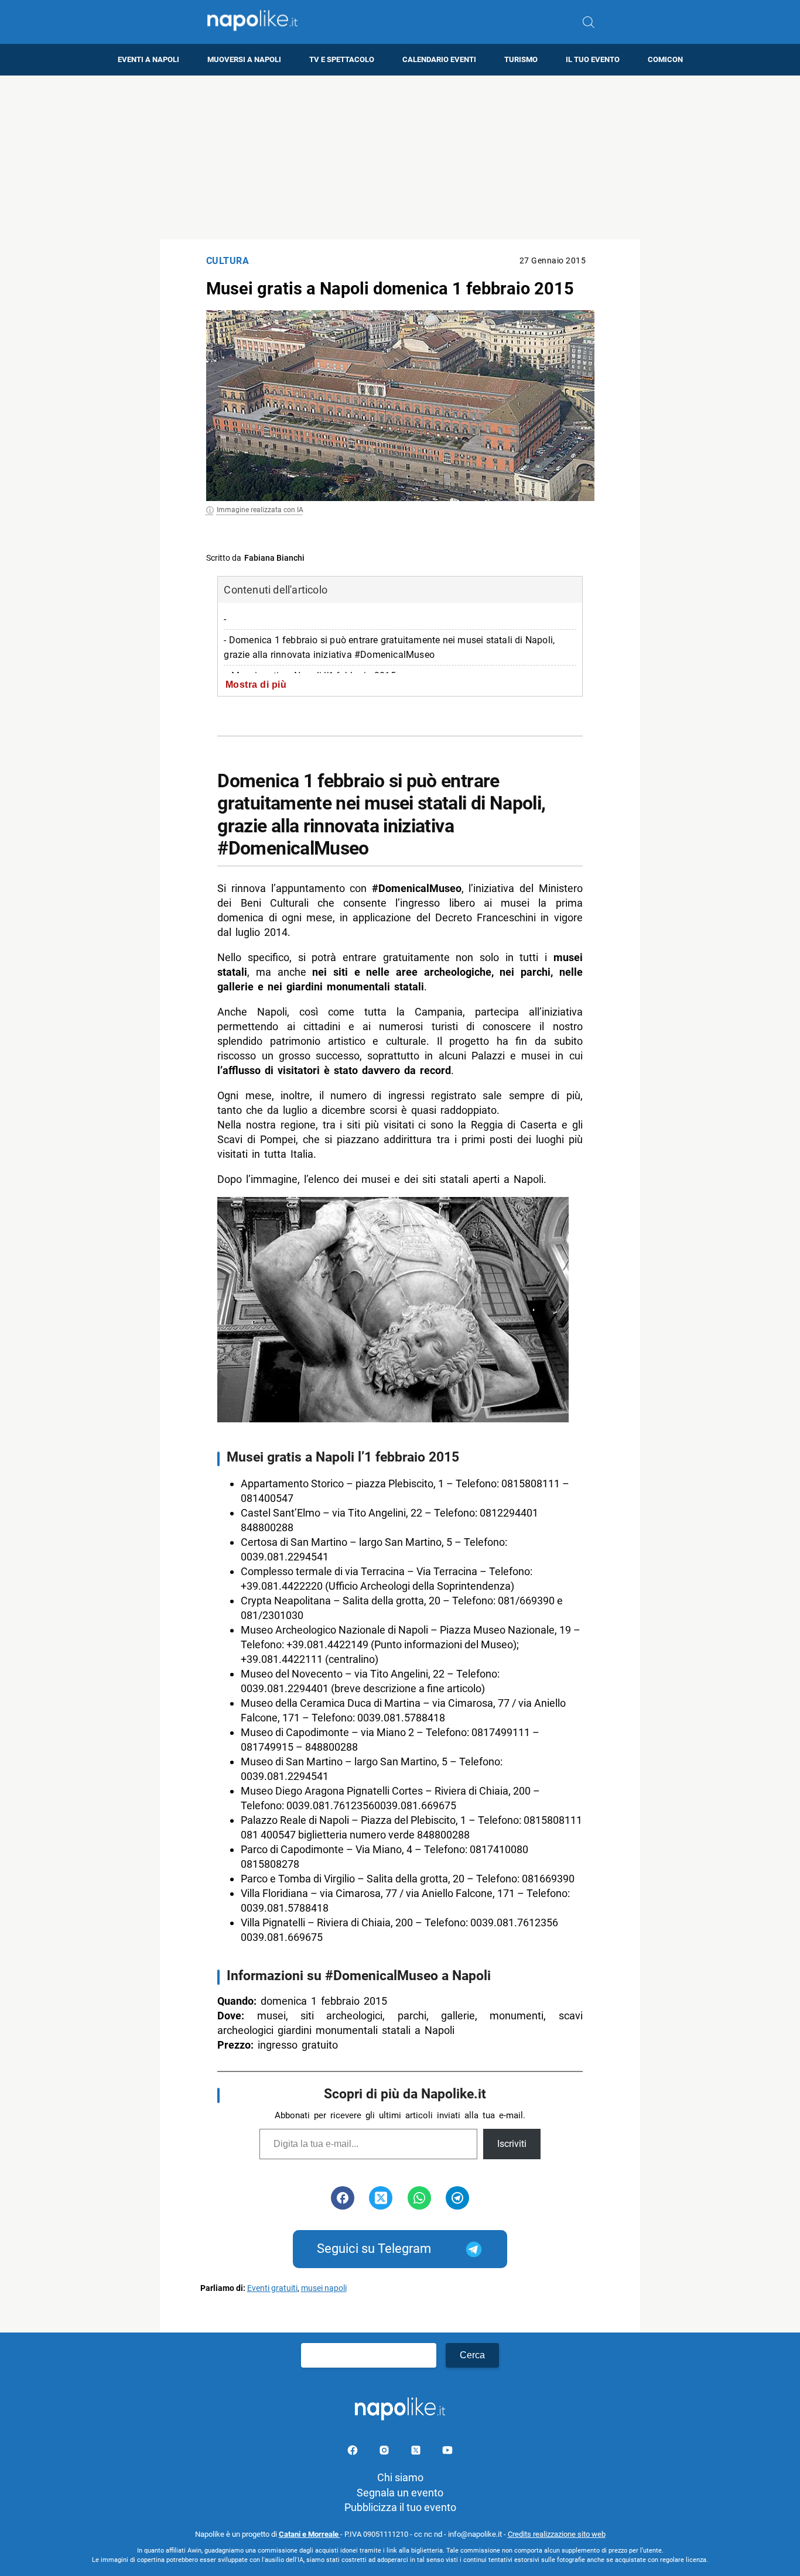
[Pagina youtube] (447, 2452)
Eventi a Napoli (148, 59)
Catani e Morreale (310, 2534)
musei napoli (324, 2288)
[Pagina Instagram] (385, 2452)
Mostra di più (256, 684)
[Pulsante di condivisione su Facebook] (343, 2198)
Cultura (228, 261)
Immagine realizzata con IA (260, 510)
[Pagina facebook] (354, 2452)
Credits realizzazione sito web (557, 2534)
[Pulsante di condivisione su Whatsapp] (419, 2198)
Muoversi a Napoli (244, 59)
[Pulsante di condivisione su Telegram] (457, 2198)
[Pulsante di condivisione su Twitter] (381, 2198)
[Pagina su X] (417, 2452)
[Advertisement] (400, 157)
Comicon (665, 59)
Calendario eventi (439, 59)
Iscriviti (512, 2144)
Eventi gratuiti (272, 2288)
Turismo (521, 59)
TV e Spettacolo (342, 59)
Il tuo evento (593, 59)
